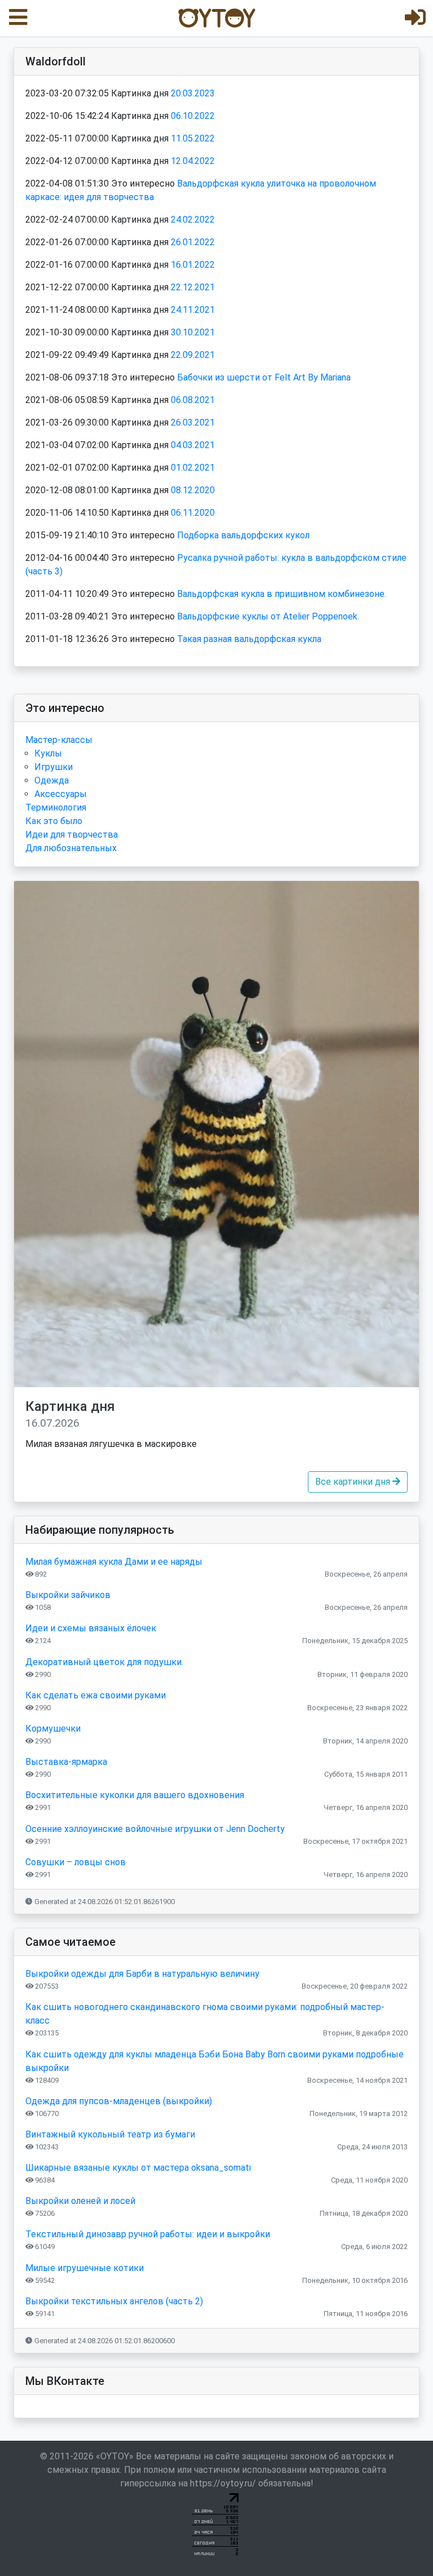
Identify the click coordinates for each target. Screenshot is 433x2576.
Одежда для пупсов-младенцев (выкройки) (119, 2101)
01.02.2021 (193, 468)
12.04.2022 (193, 161)
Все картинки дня (354, 1482)
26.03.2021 (193, 422)
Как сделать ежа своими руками (96, 1695)
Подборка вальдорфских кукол (243, 535)
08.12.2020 (193, 490)
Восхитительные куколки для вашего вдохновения (135, 1795)
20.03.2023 (193, 93)
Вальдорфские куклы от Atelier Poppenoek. (268, 616)
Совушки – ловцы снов (76, 1862)
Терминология (56, 807)
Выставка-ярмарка (66, 1762)
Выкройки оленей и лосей (80, 2201)
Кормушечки (53, 1729)
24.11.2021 (193, 310)
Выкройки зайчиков (68, 1595)
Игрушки (54, 767)
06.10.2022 (193, 116)
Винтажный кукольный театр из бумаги (110, 2134)
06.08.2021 (193, 400)
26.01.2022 (193, 242)
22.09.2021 (193, 355)
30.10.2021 (193, 332)
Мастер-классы (59, 740)
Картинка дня (70, 1414)
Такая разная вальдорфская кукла (249, 639)
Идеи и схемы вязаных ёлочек (91, 1628)
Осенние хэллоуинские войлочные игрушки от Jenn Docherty (155, 1829)
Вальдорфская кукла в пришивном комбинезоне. (282, 594)
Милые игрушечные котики (85, 2268)
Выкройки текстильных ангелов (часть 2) (114, 2301)
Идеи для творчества (72, 835)
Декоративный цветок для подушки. (104, 1662)
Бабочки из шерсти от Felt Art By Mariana (264, 377)
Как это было (54, 821)
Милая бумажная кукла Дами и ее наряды (114, 1562)
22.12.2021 (193, 287)
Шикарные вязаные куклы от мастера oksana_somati (138, 2168)
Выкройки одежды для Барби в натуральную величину (142, 1974)
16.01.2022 (193, 265)
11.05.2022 (193, 138)
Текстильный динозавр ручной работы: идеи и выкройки (148, 2234)
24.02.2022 (193, 220)
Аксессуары (61, 794)
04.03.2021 (193, 445)
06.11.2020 (193, 513)
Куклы (48, 753)
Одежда (52, 780)
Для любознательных (71, 848)
